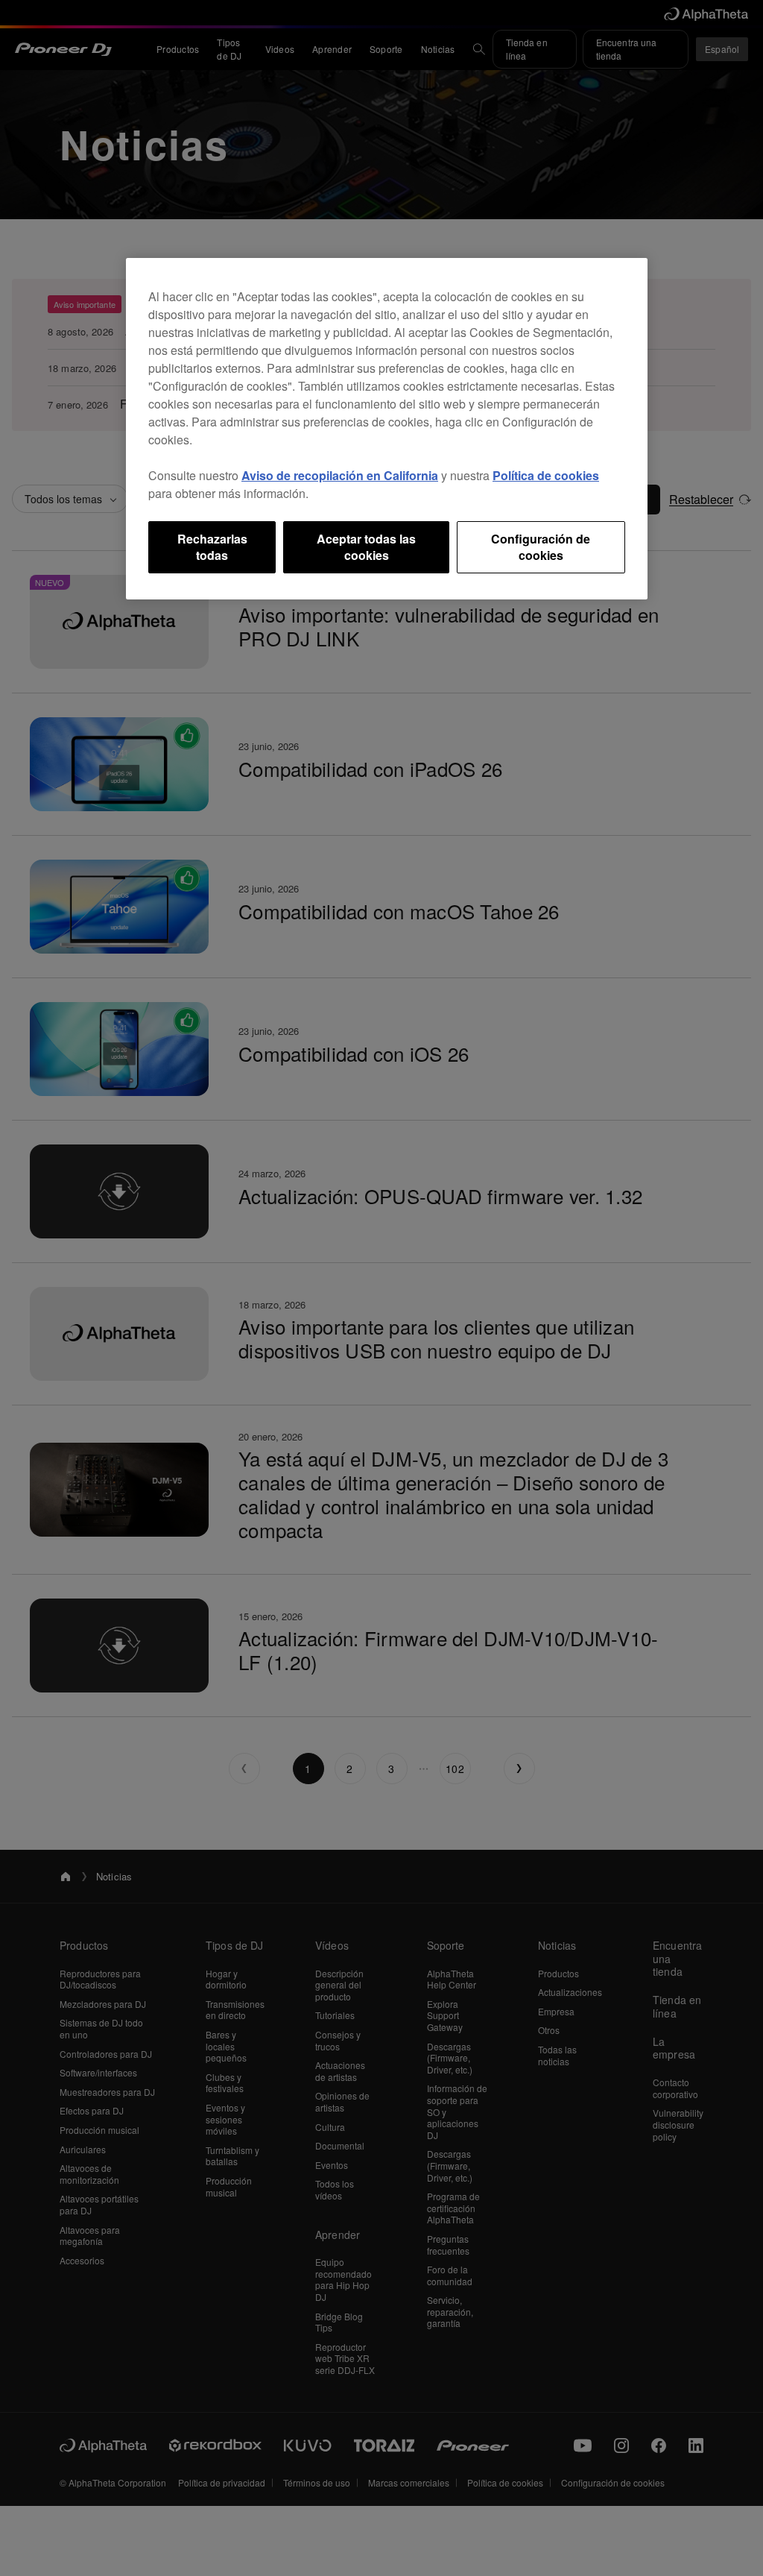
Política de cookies (546, 475)
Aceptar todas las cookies (366, 547)
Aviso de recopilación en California (340, 475)
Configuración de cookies (541, 547)
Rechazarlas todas (212, 547)
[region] (387, 429)
